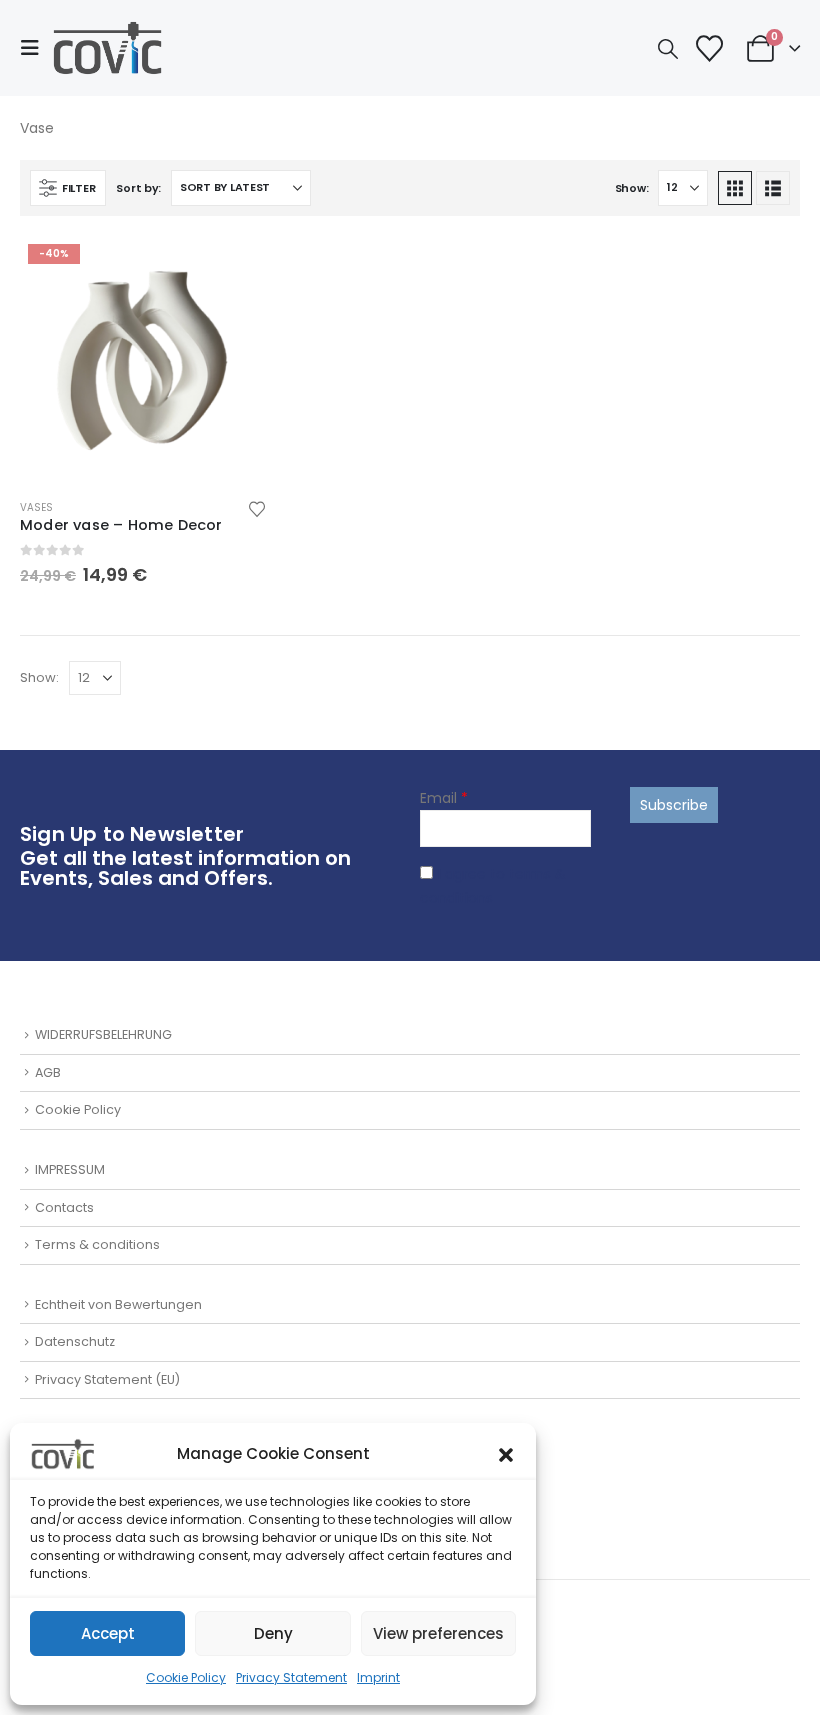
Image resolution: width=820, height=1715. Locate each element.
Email (444, 798)
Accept (108, 1633)
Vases (36, 507)
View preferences (438, 1633)
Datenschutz (75, 1341)
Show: (632, 188)
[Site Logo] (107, 48)
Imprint (378, 1677)
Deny (273, 1633)
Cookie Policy (186, 1677)
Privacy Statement (291, 1677)
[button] (506, 1454)
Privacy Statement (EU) (107, 1379)
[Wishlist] (710, 48)
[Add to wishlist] (257, 507)
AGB (48, 1072)
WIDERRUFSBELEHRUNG (103, 1034)
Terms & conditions (97, 1244)
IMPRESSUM (70, 1169)
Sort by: (138, 188)
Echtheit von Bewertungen (118, 1304)
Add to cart (234, 269)
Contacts (64, 1207)
